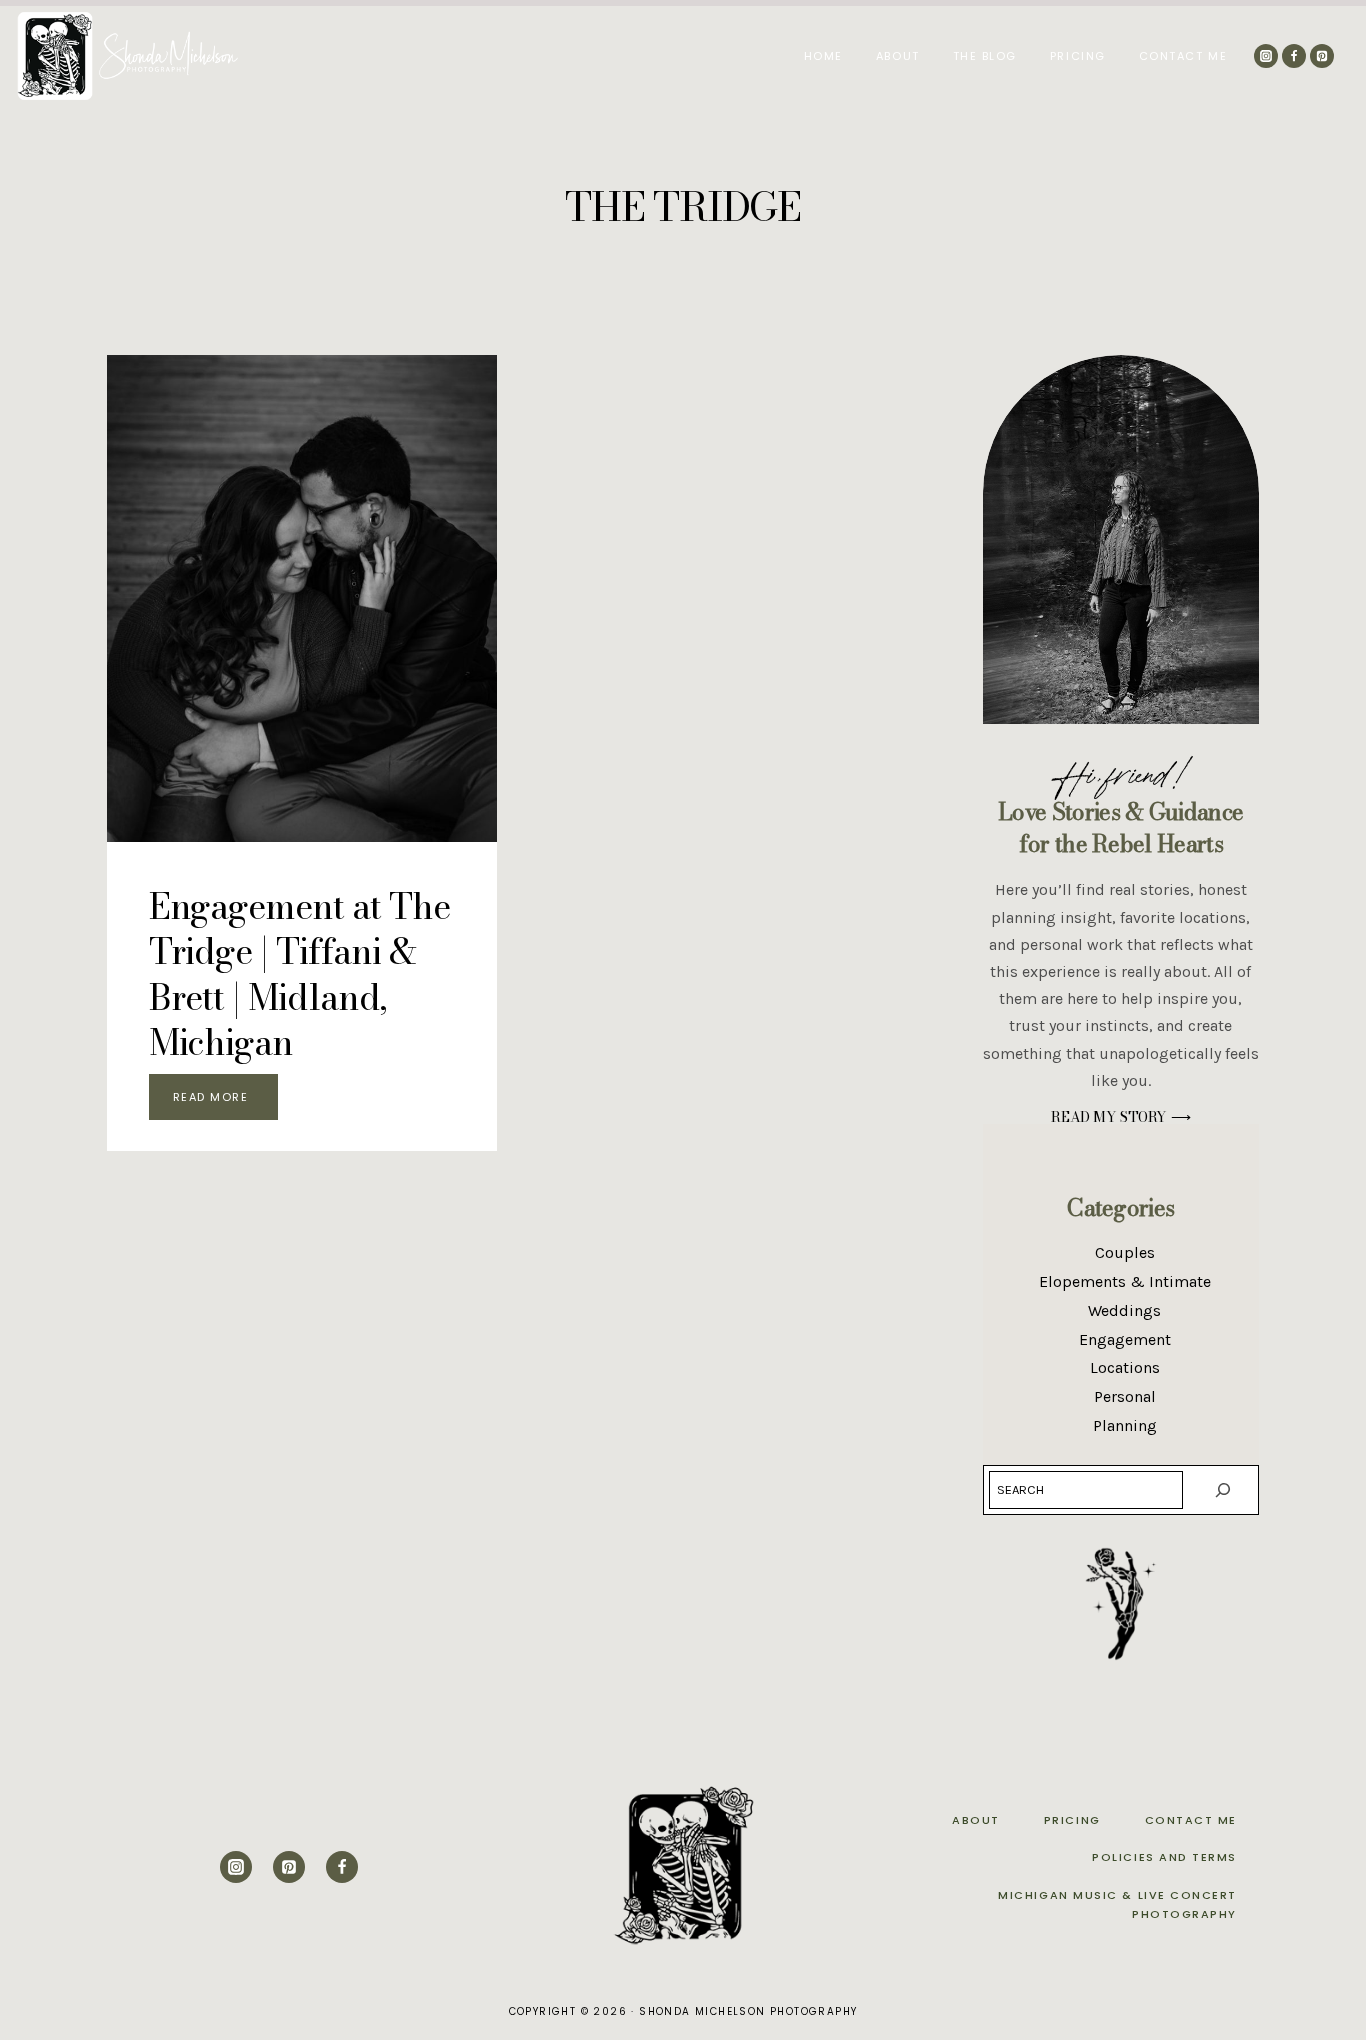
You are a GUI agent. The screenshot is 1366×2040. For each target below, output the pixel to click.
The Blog (985, 56)
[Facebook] (1294, 56)
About (898, 56)
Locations (1125, 1367)
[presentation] (302, 598)
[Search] (1223, 1490)
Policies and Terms (1164, 1857)
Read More (225, 1101)
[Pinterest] (1322, 56)
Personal (1125, 1396)
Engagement (1125, 1339)
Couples (1125, 1252)
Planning (1125, 1425)
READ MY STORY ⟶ (1120, 1117)
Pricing (1078, 56)
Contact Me (1183, 56)
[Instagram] (1266, 56)
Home (823, 56)
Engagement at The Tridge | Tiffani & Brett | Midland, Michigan (299, 975)
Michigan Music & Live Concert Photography (1117, 1904)
